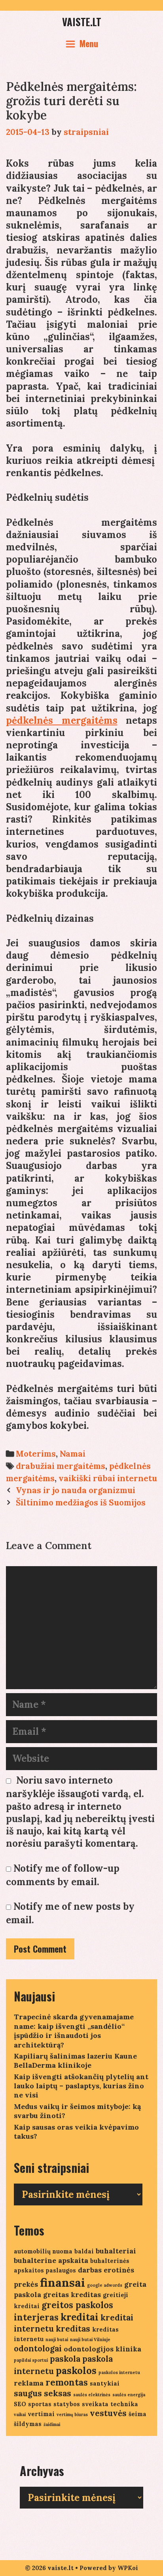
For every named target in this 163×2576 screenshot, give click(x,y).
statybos (67, 2404)
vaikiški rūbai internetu (108, 1478)
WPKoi (128, 2568)
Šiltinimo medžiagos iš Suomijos (81, 1502)
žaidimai (52, 2424)
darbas (90, 2270)
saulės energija (129, 2395)
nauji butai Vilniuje (90, 2340)
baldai (84, 2251)
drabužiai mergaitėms (61, 1466)
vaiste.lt (82, 22)
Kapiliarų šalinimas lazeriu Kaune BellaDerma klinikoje (75, 2061)
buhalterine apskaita (51, 2260)
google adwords (105, 2285)
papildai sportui (31, 2360)
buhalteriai (116, 2251)
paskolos (76, 2371)
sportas (40, 2404)
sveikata (95, 2404)
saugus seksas (43, 2393)
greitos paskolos (77, 2305)
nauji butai (57, 2340)
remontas (67, 2382)
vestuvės (108, 2413)
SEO (20, 2404)
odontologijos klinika (102, 2349)
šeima (137, 2414)
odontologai (38, 2348)
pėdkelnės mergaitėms (62, 720)
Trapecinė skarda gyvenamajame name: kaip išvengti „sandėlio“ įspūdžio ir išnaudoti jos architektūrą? (74, 2031)
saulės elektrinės (92, 2395)
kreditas (73, 2329)
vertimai (41, 2414)
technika (124, 2404)
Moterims (36, 1454)
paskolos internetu (119, 2372)
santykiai (105, 2383)
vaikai (20, 2415)
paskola (65, 2359)
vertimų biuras (72, 2415)
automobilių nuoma (43, 2251)
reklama (29, 2383)
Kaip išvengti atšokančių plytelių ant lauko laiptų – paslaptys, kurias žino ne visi (81, 2086)
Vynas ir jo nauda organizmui (76, 1490)
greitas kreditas (72, 2294)
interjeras (36, 2317)
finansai (63, 2282)
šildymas (28, 2424)
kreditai (80, 2317)
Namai (73, 1454)
